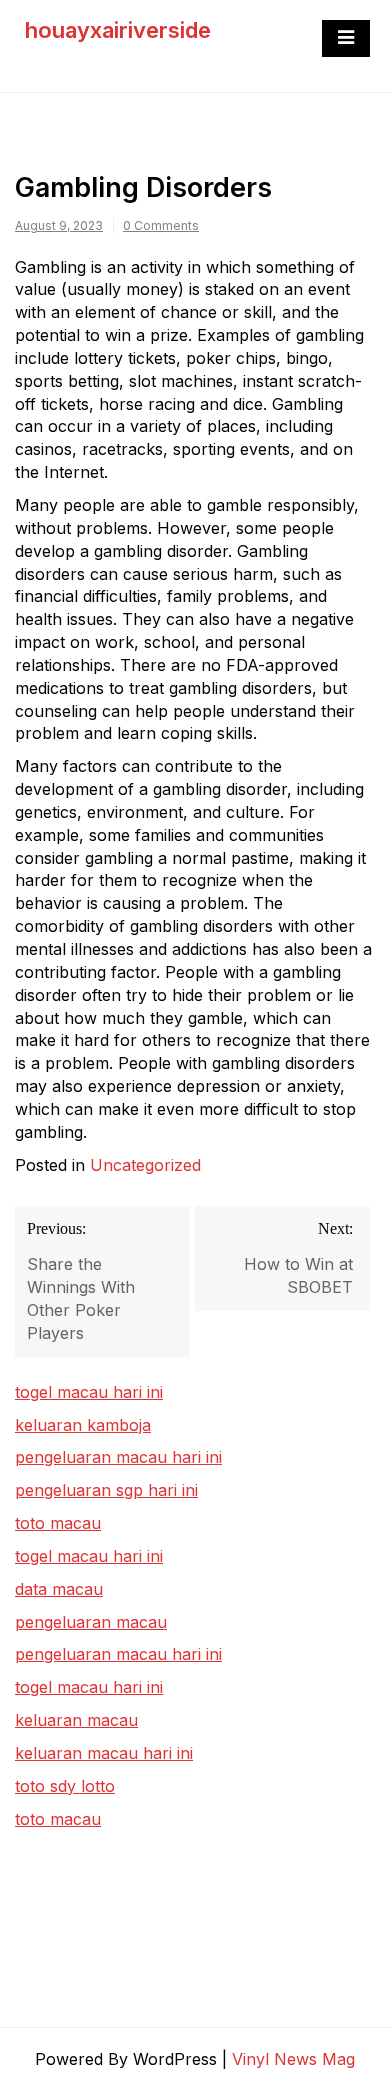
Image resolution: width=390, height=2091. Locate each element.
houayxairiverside (118, 30)
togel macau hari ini (89, 1556)
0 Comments (161, 225)
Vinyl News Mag (293, 2059)
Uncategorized (145, 1165)
